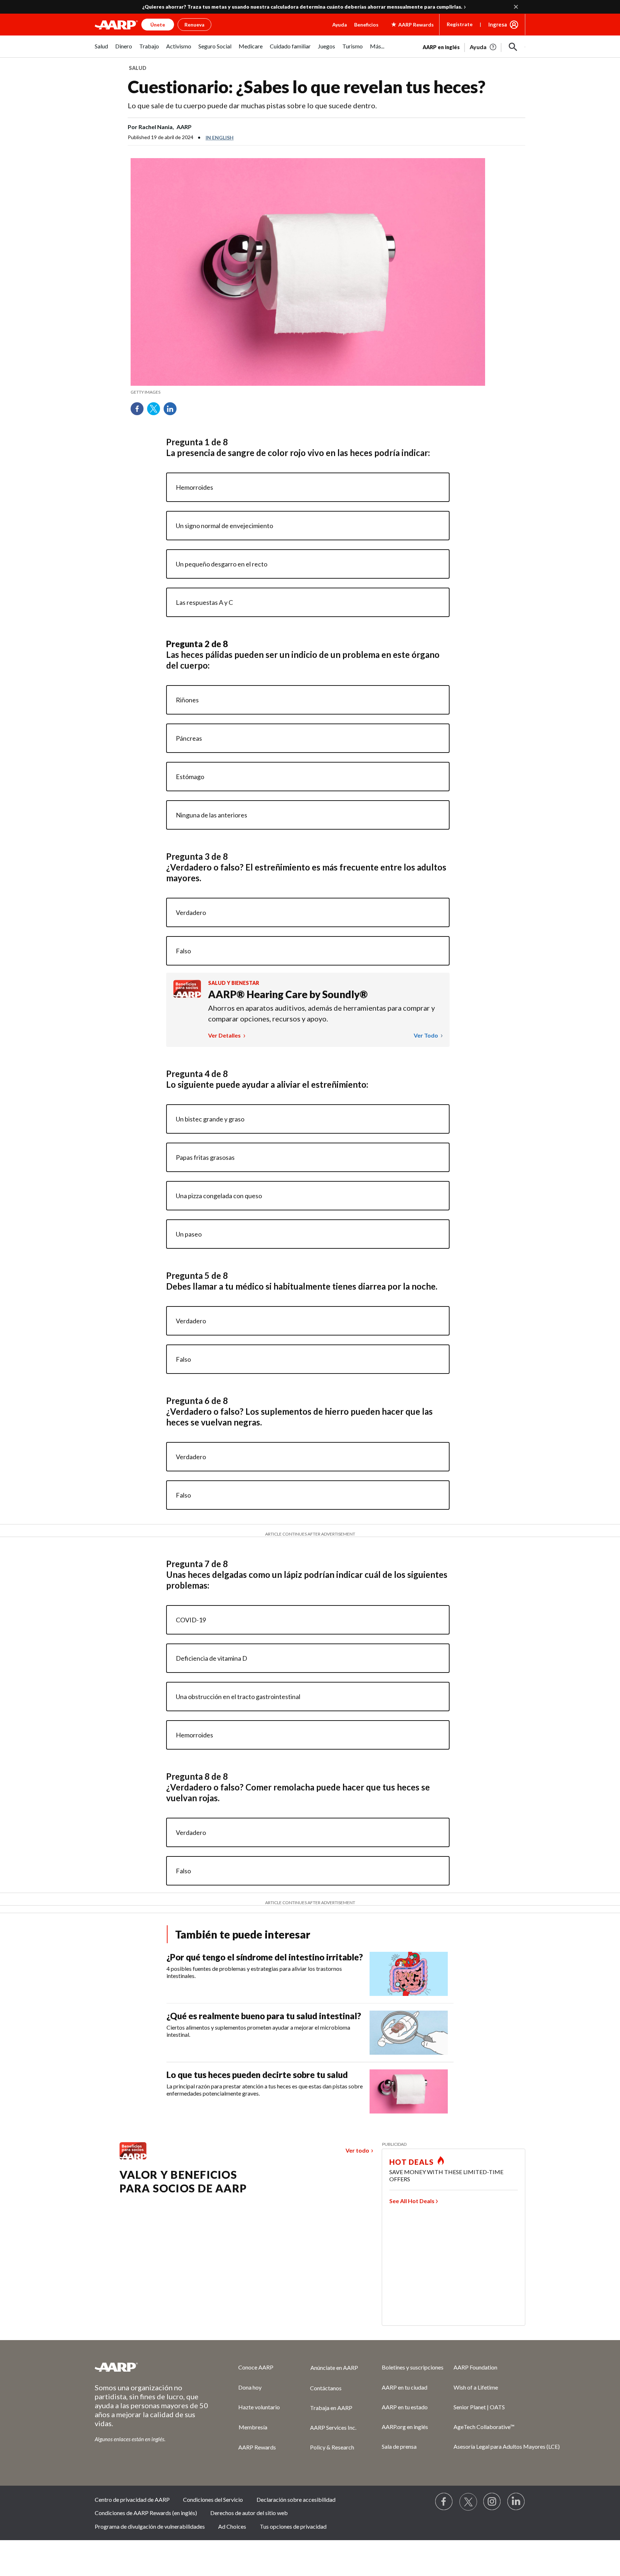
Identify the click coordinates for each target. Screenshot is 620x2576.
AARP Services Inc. (333, 2427)
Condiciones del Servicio (213, 2499)
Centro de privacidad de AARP (132, 2499)
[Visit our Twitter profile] (468, 2502)
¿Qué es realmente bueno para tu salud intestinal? (264, 2016)
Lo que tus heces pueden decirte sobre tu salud (257, 2075)
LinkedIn (173, 411)
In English (220, 137)
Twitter (156, 411)
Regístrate (460, 24)
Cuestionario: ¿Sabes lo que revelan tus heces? (307, 87)
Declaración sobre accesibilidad (296, 2499)
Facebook (140, 411)
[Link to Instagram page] (492, 2502)
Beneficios (366, 25)
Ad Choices (232, 2526)
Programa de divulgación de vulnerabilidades (150, 2526)
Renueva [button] (194, 25)
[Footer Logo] (152, 2367)
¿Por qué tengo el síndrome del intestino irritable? (265, 1957)
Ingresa (498, 24)
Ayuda (340, 25)
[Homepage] (116, 25)
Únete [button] (158, 25)
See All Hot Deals (412, 2201)
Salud (138, 68)
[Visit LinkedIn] (516, 2502)
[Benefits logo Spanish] (187, 995)
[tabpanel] (474, 46)
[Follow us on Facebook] (444, 2502)
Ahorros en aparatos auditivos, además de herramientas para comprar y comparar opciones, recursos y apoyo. (321, 1013)
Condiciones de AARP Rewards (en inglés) (146, 2513)
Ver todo (426, 1035)
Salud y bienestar (234, 983)
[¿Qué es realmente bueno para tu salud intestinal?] (409, 2033)
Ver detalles (225, 1035)
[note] (308, 392)
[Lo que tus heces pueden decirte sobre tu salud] (409, 2091)
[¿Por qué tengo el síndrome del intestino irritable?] (409, 1974)
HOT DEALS (412, 2162)
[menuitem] (101, 50)
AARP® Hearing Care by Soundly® (288, 994)
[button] (513, 47)
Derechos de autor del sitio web (249, 2513)
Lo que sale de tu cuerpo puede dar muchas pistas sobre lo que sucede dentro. (252, 105)
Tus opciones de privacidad (293, 2526)
